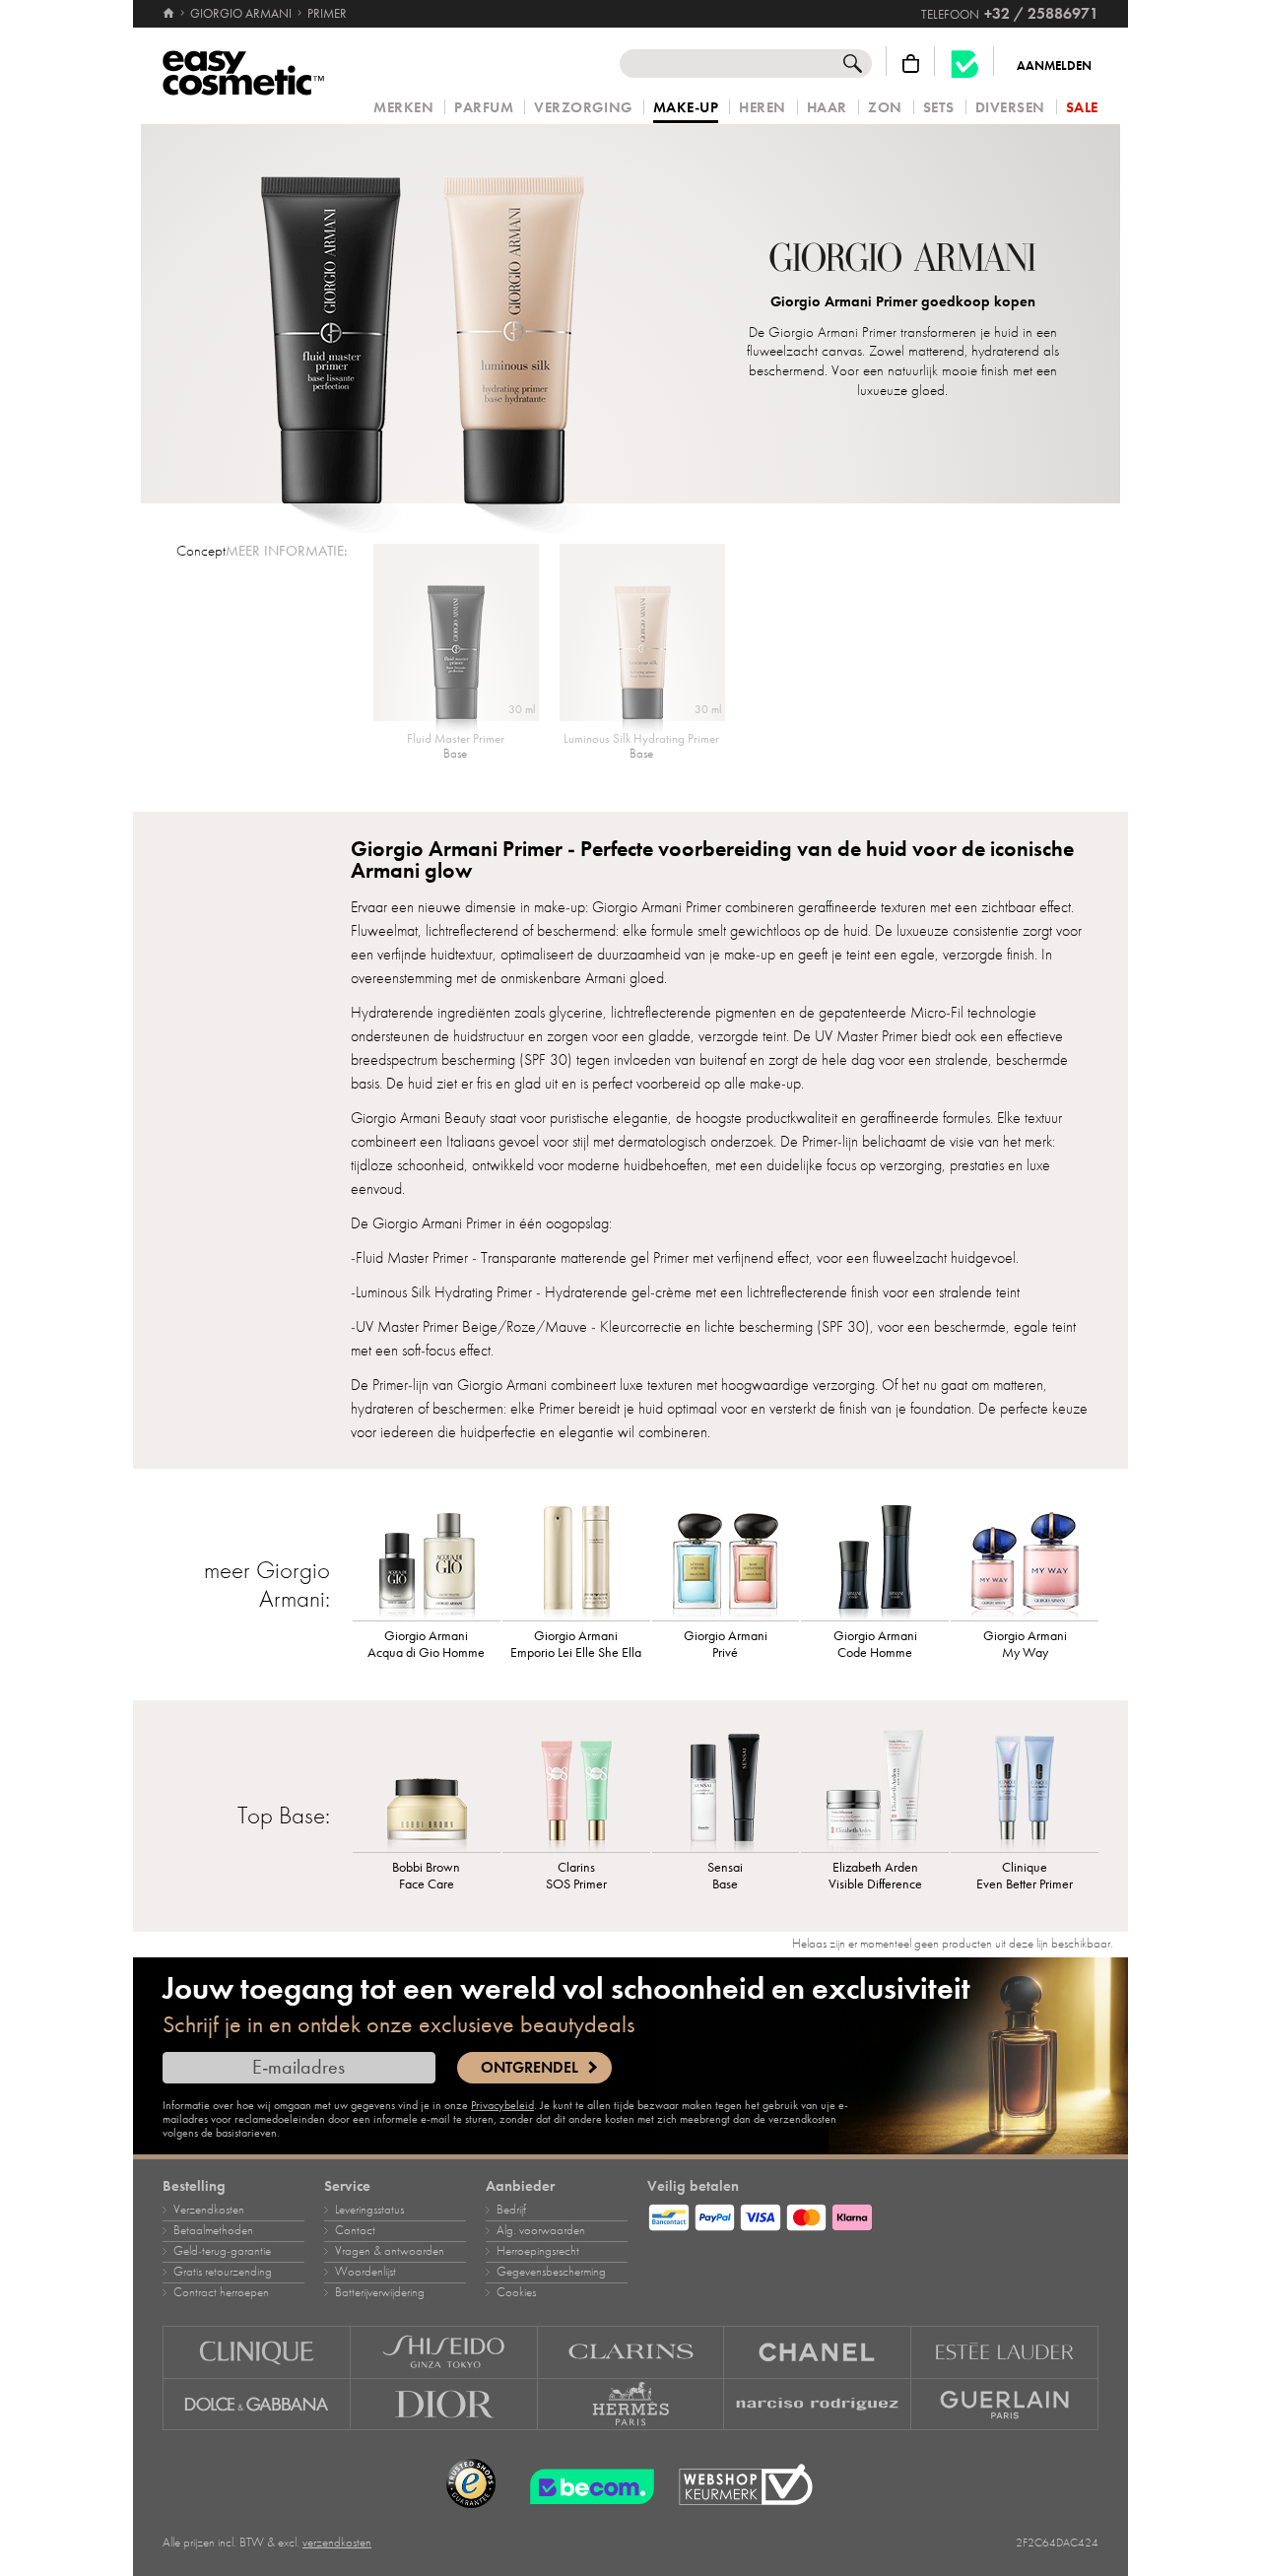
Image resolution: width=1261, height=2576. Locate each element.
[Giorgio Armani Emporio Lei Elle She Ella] (576, 1556)
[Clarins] (631, 2352)
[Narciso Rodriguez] (818, 2405)
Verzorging (583, 108)
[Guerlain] (1005, 2405)
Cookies (516, 2292)
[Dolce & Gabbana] (257, 2405)
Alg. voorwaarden (541, 2230)
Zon (885, 108)
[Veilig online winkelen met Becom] (586, 2484)
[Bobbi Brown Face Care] (427, 1788)
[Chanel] (818, 2352)
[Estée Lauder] (1005, 2352)
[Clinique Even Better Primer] (1025, 1788)
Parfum (484, 108)
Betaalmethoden (213, 2230)
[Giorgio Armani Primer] (423, 314)
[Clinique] (257, 2352)
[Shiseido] (444, 2352)
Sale (1082, 108)
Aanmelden (1054, 66)
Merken (403, 108)
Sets (939, 108)
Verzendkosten (209, 2210)
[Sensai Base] (726, 1788)
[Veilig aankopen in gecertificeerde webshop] (746, 2485)
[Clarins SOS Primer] (576, 1788)
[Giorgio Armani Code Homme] (875, 1556)
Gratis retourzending (223, 2272)
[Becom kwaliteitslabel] (964, 64)
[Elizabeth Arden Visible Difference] (875, 1788)
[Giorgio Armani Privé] (726, 1556)
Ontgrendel (530, 2068)
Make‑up (686, 108)
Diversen (1010, 108)
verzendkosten (337, 2543)
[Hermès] (631, 2405)
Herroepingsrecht (538, 2251)
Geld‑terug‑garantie (222, 2251)
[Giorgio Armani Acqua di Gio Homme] (427, 1556)
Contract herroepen (221, 2292)
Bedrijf (511, 2210)
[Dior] (444, 2405)
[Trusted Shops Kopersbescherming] (471, 2484)
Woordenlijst (365, 2272)
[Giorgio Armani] (903, 260)
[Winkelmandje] (911, 64)
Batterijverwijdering (380, 2292)
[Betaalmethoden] (873, 2214)
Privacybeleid (502, 2105)
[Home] (170, 14)
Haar (827, 108)
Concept (201, 551)
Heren (763, 108)
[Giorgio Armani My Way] (1025, 1556)
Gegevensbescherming (551, 2272)
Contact (355, 2230)
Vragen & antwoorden (390, 2251)
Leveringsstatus (369, 2210)
